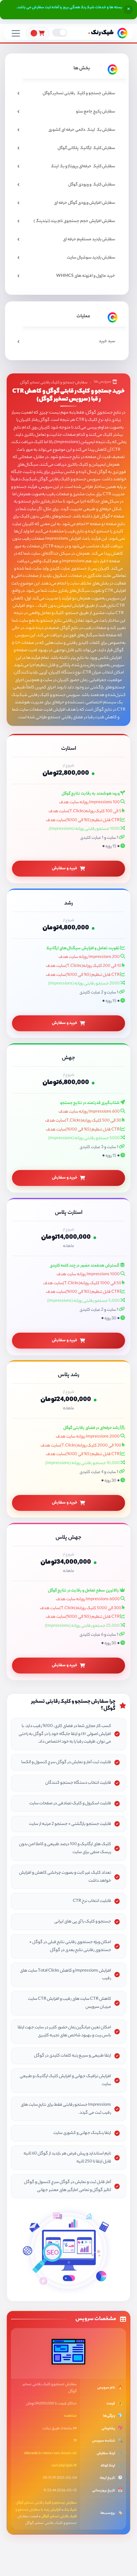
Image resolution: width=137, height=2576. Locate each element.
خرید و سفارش (65, 868)
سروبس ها (102, 382)
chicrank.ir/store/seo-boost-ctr (50, 2454)
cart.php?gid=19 (64, 2466)
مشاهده (70, 2416)
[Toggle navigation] (16, 33)
